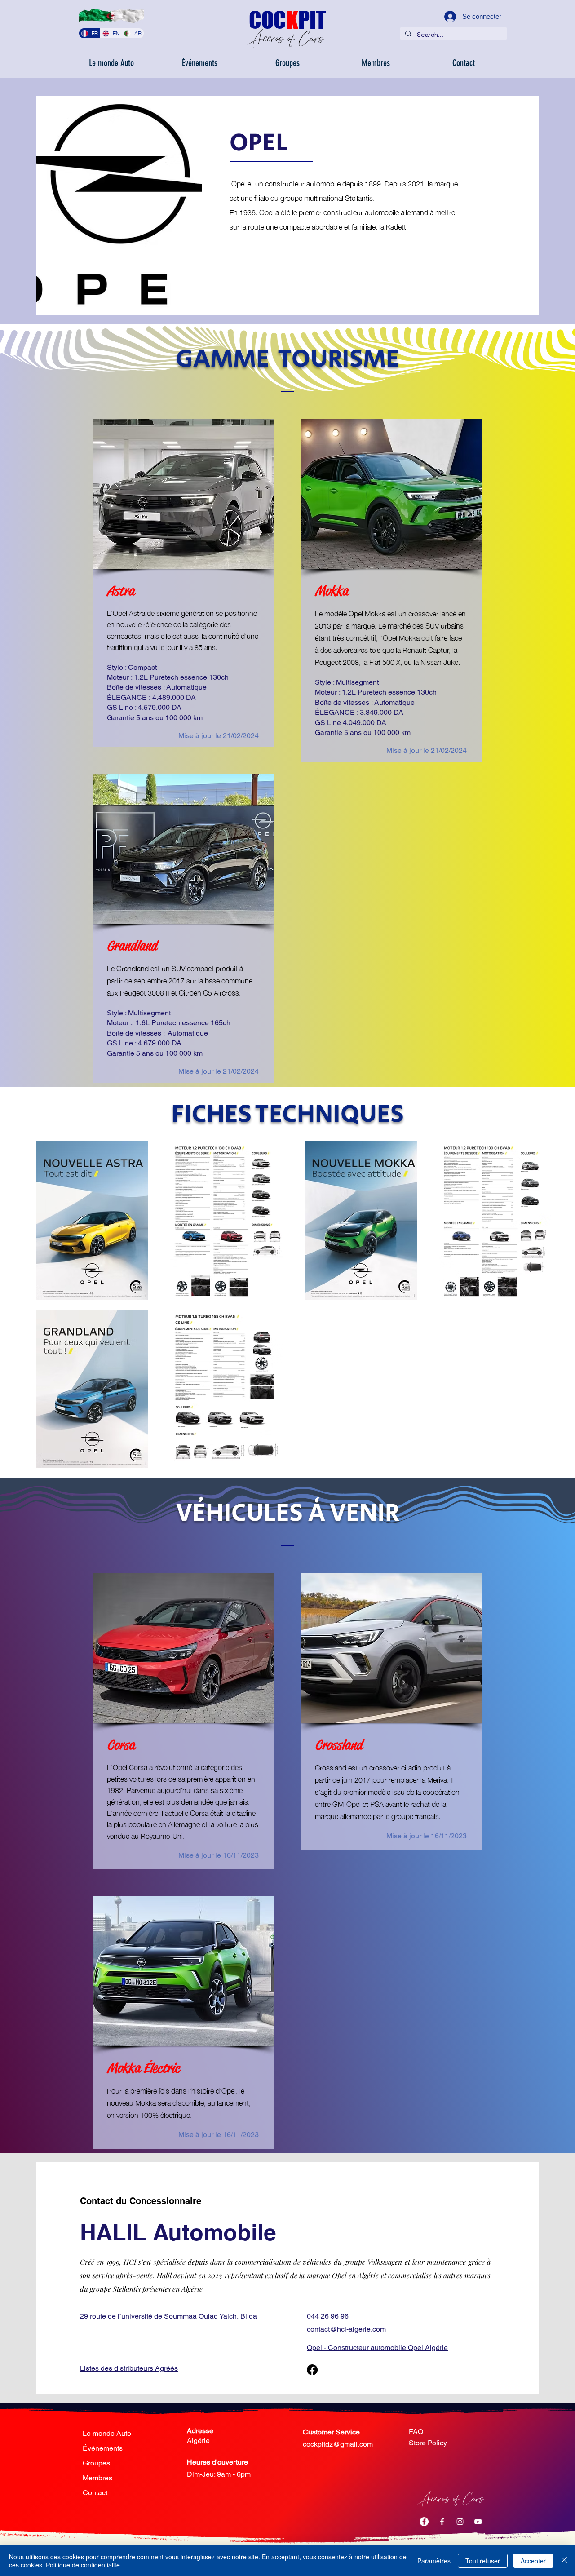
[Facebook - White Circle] (424, 2522)
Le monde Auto (107, 2433)
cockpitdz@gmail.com (338, 2444)
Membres (97, 2478)
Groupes (96, 2463)
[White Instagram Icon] (460, 2522)
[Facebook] (312, 2370)
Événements (103, 2448)
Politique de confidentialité (83, 2565)
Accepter (533, 2561)
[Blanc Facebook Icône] (442, 2522)
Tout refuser (483, 2561)
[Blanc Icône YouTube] (478, 2522)
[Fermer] (564, 2561)
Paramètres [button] (434, 2561)
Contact (95, 2493)
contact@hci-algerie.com (346, 2329)
